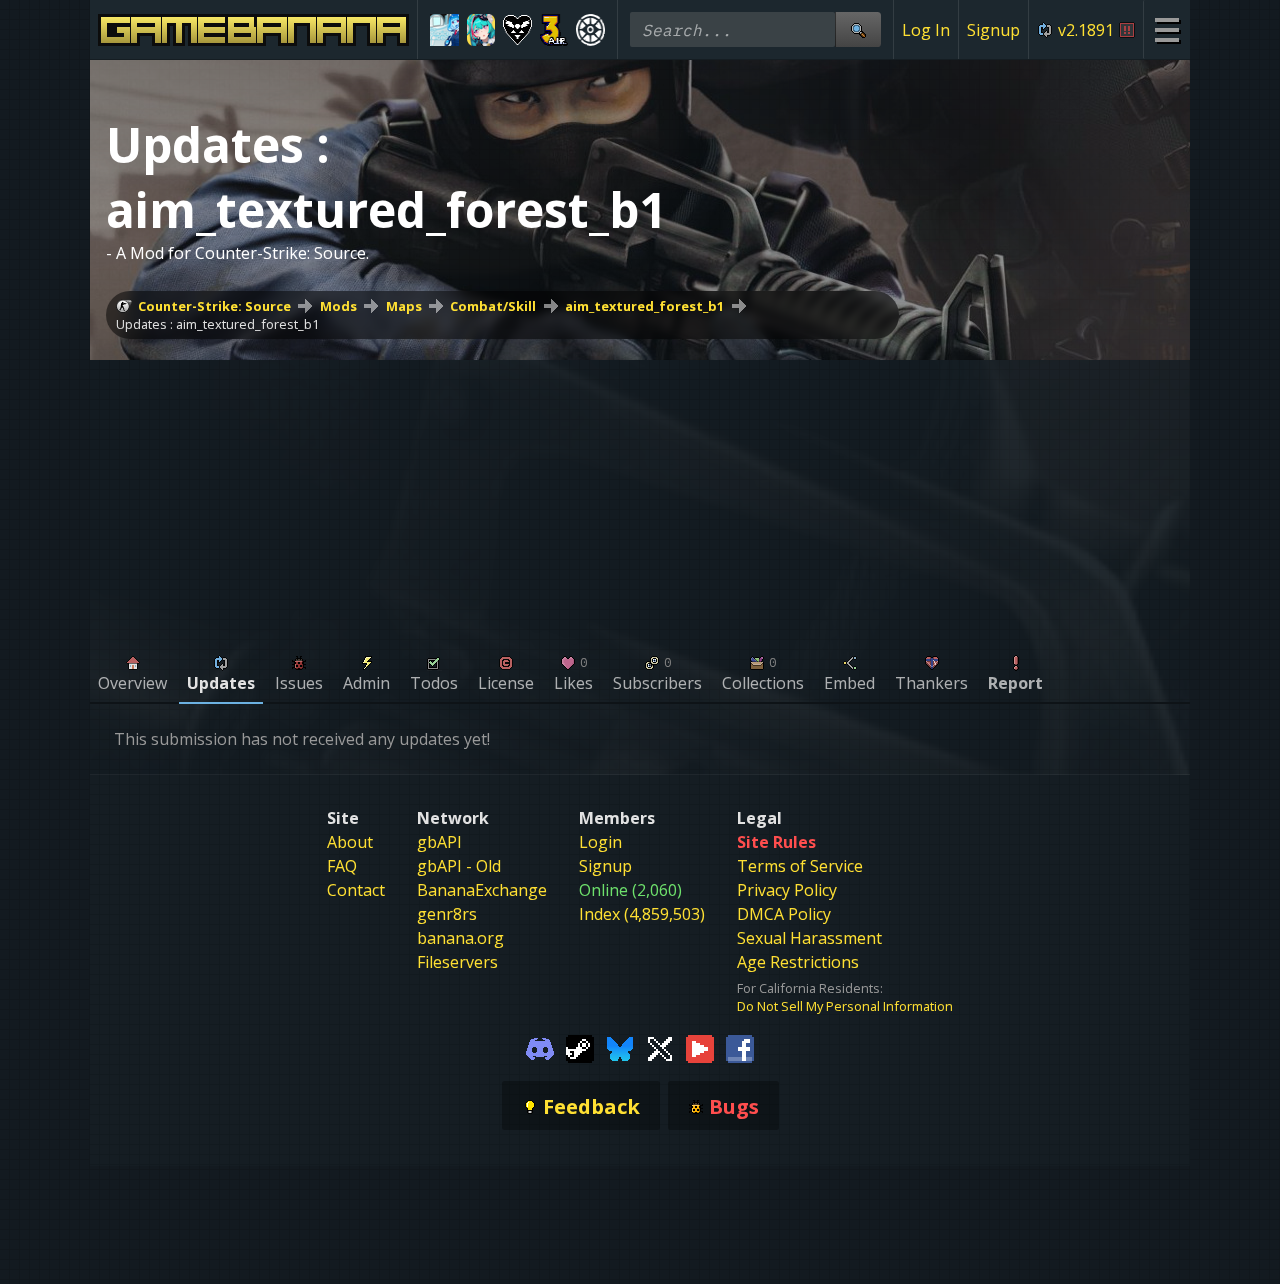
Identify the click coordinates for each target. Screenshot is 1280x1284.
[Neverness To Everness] (481, 30)
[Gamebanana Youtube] (700, 1047)
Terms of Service (800, 866)
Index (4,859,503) (642, 914)
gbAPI (439, 842)
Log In (926, 30)
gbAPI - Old (459, 866)
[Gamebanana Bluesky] (620, 1047)
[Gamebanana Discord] (540, 1047)
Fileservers (457, 962)
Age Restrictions (798, 962)
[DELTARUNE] (517, 30)
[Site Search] (858, 29)
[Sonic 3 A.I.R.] (554, 30)
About (350, 842)
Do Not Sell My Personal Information (845, 1006)
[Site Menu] (1166, 29)
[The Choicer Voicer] (444, 30)
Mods (338, 306)
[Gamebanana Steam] (580, 1047)
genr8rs (447, 914)
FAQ (342, 866)
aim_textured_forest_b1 (644, 306)
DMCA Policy (784, 914)
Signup (993, 30)
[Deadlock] (590, 30)
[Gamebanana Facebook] (740, 1047)
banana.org (460, 938)
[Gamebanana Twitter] (660, 1047)
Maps (404, 306)
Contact (356, 890)
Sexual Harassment (809, 938)
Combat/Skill (493, 306)
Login (600, 842)
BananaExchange (482, 890)
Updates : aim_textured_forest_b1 (217, 324)
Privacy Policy (787, 890)
